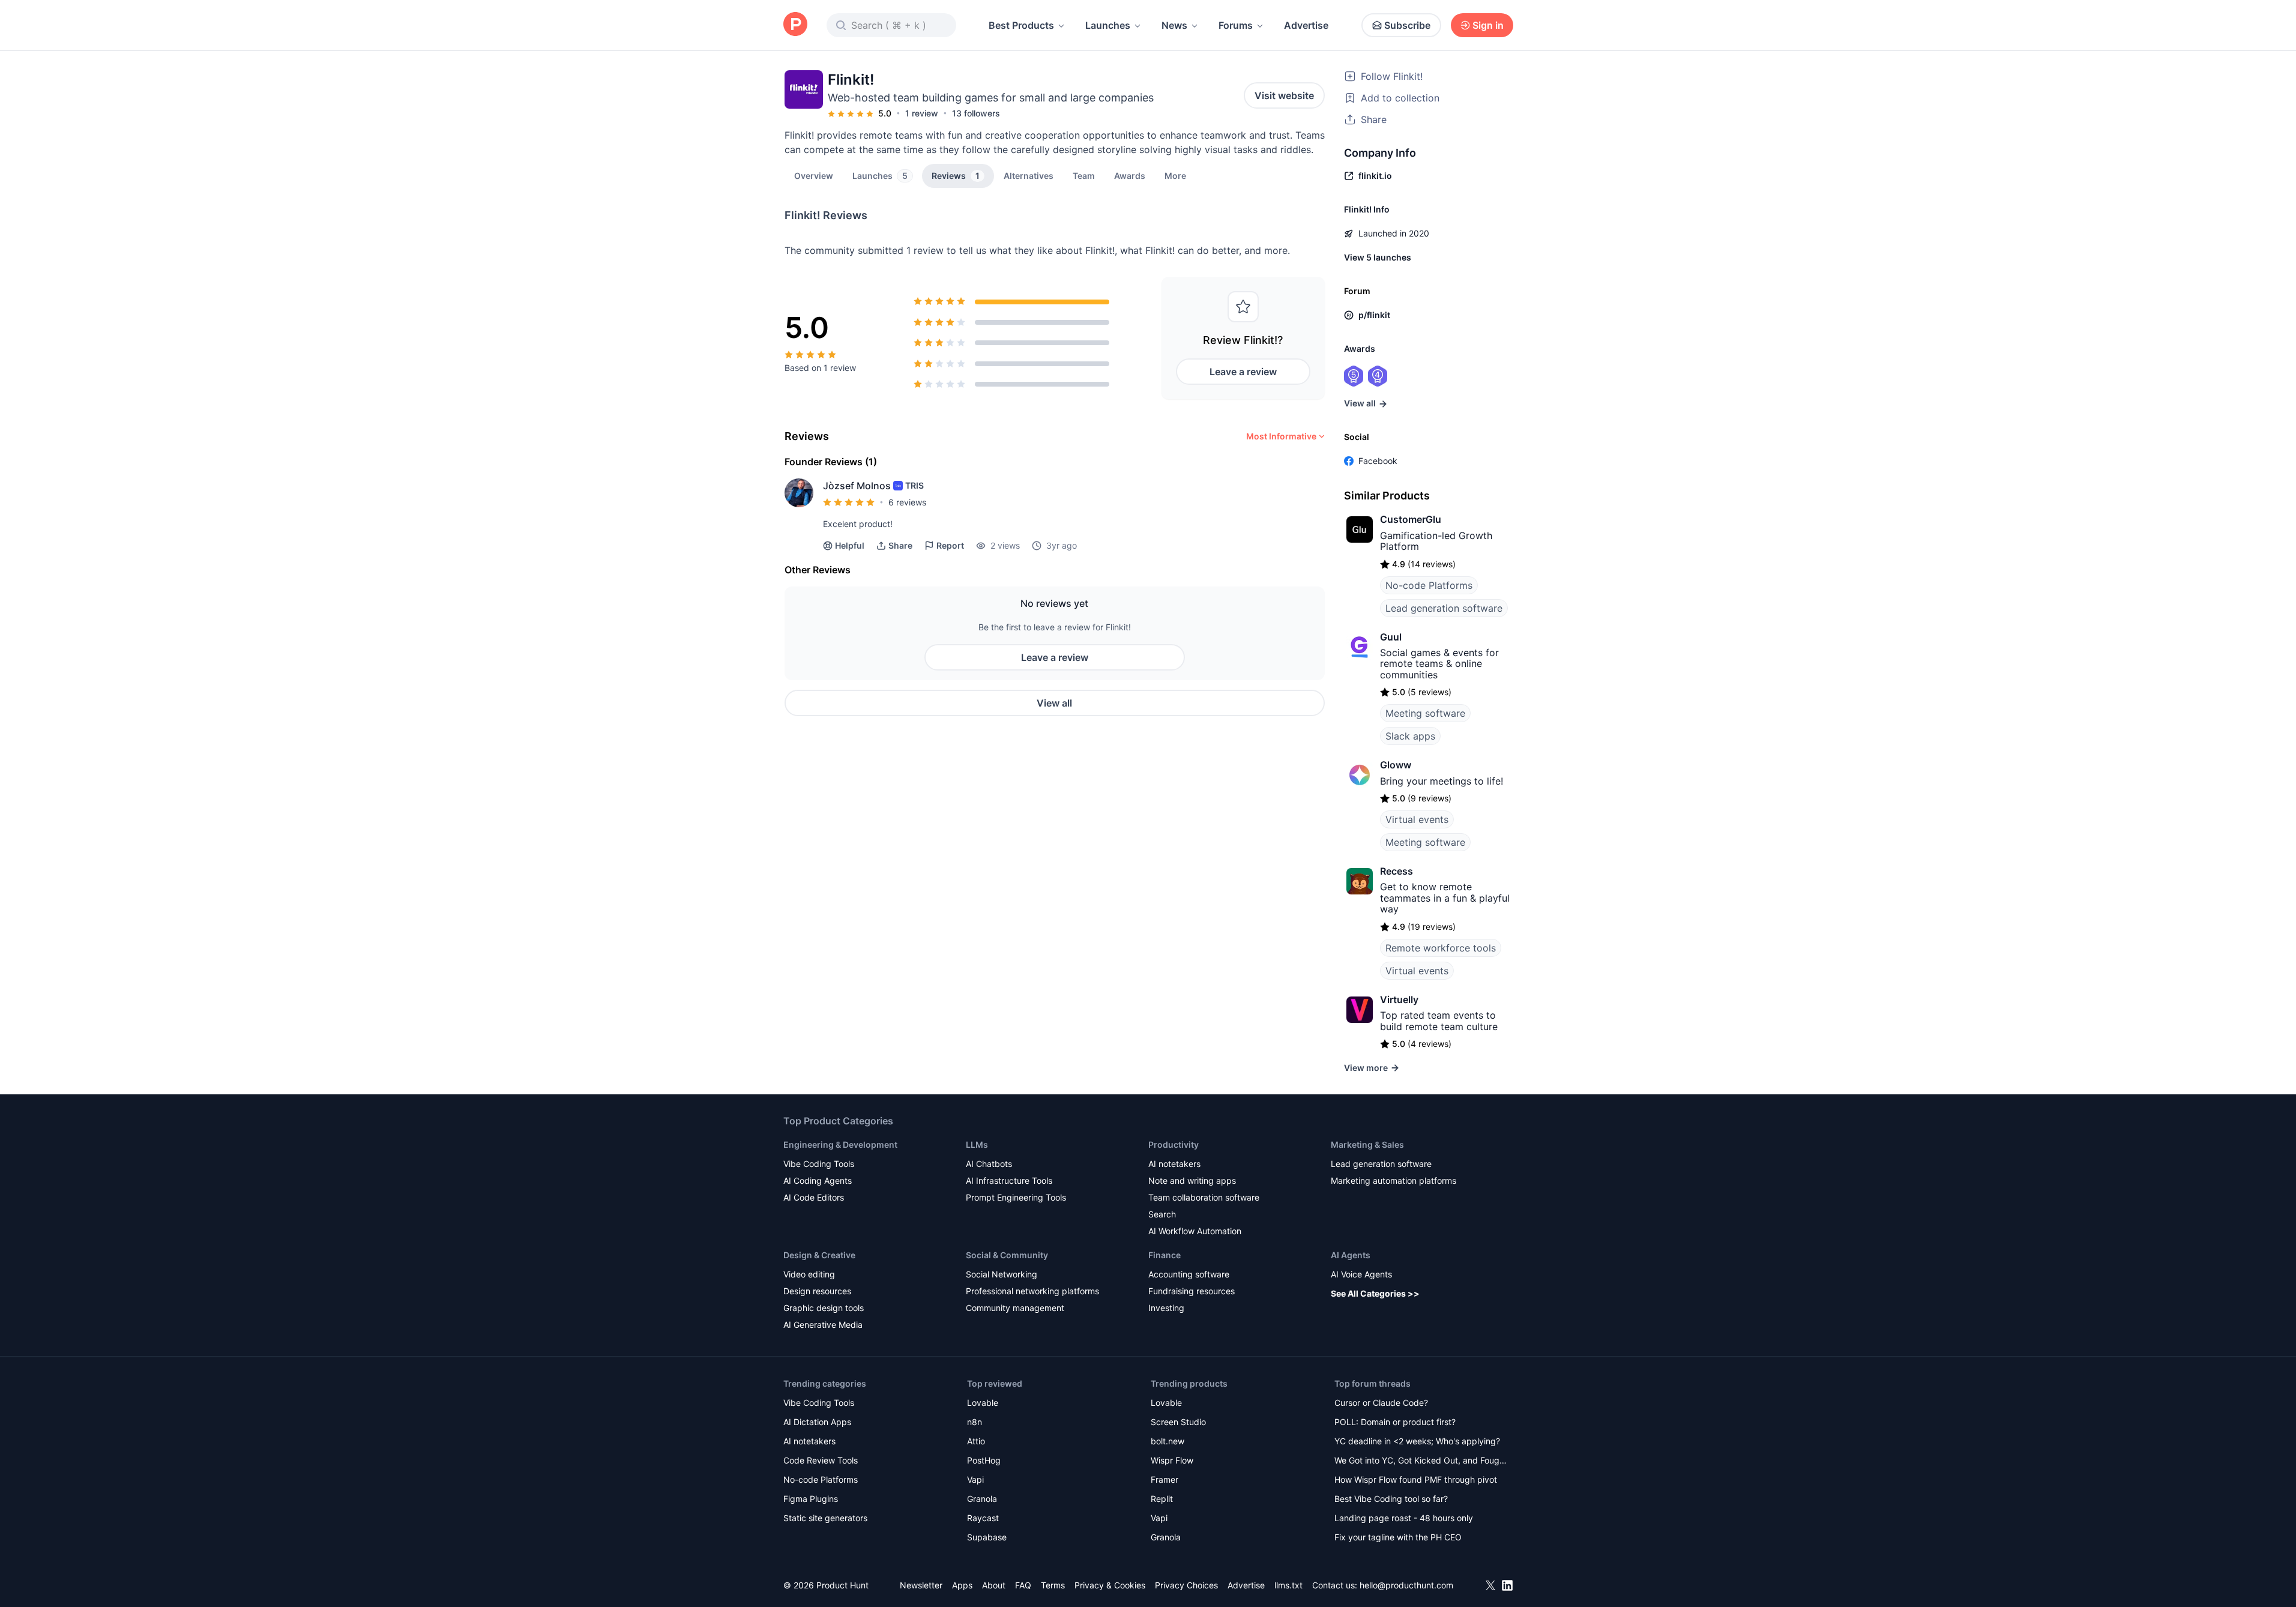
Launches (1108, 25)
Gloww (1396, 765)
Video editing (809, 1274)
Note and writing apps (1192, 1180)
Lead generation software (1444, 608)
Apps (962, 1585)
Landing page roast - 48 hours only (1404, 1518)
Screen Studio (1178, 1422)
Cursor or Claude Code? (1381, 1403)
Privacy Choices (1186, 1585)
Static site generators (825, 1518)
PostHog (984, 1460)
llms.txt (1288, 1585)
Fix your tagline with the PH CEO (1398, 1537)
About (994, 1585)
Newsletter (921, 1585)
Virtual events (1417, 819)
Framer (1165, 1479)
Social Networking (1002, 1274)
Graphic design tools (824, 1308)
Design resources (817, 1291)
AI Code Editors (814, 1197)
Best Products (1021, 25)
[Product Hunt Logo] (795, 25)
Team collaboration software (1204, 1197)
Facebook (1378, 461)
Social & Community (1007, 1255)
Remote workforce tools (1441, 948)
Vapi (975, 1479)
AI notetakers (1174, 1164)
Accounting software (1189, 1274)
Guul (1391, 637)
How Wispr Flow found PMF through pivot (1416, 1479)
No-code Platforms (1429, 585)
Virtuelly (1399, 999)
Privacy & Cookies (1110, 1585)
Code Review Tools (821, 1460)
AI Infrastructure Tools (1009, 1180)
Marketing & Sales (1367, 1144)
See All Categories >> (1375, 1293)
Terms (1053, 1585)
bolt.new (1168, 1441)
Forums (1236, 25)
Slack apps (1410, 736)
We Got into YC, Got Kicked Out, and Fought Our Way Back (1421, 1461)
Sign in (1488, 25)
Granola (982, 1499)
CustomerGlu (1411, 519)
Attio (976, 1441)
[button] (1175, 175)
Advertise (1306, 25)
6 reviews (907, 502)
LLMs (977, 1144)
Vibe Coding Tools (819, 1164)
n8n (975, 1422)
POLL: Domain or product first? (1395, 1422)
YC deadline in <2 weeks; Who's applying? (1417, 1441)
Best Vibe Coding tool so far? (1391, 1499)
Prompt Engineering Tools (1016, 1197)
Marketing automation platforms (1394, 1180)
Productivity (1174, 1144)
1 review (922, 113)
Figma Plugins (811, 1499)
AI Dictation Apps (817, 1422)
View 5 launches (1378, 257)
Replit (1162, 1499)
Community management (1015, 1308)
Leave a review (1243, 372)
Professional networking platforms (1032, 1291)
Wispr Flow (1172, 1460)
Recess (1397, 871)
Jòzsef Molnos (857, 486)
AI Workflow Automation (1195, 1231)
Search (1162, 1214)
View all (1054, 703)
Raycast (983, 1518)
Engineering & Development (840, 1144)
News (1174, 25)
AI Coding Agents (818, 1180)
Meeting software (1425, 713)
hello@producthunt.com (1406, 1585)
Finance (1165, 1255)
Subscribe (1407, 25)
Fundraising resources (1192, 1291)
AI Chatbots (989, 1164)
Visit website (1284, 95)
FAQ (1023, 1585)
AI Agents (1351, 1255)
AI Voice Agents (1361, 1274)
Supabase (987, 1537)
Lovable (983, 1403)
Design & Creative (819, 1255)
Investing (1166, 1308)
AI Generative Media (823, 1325)
